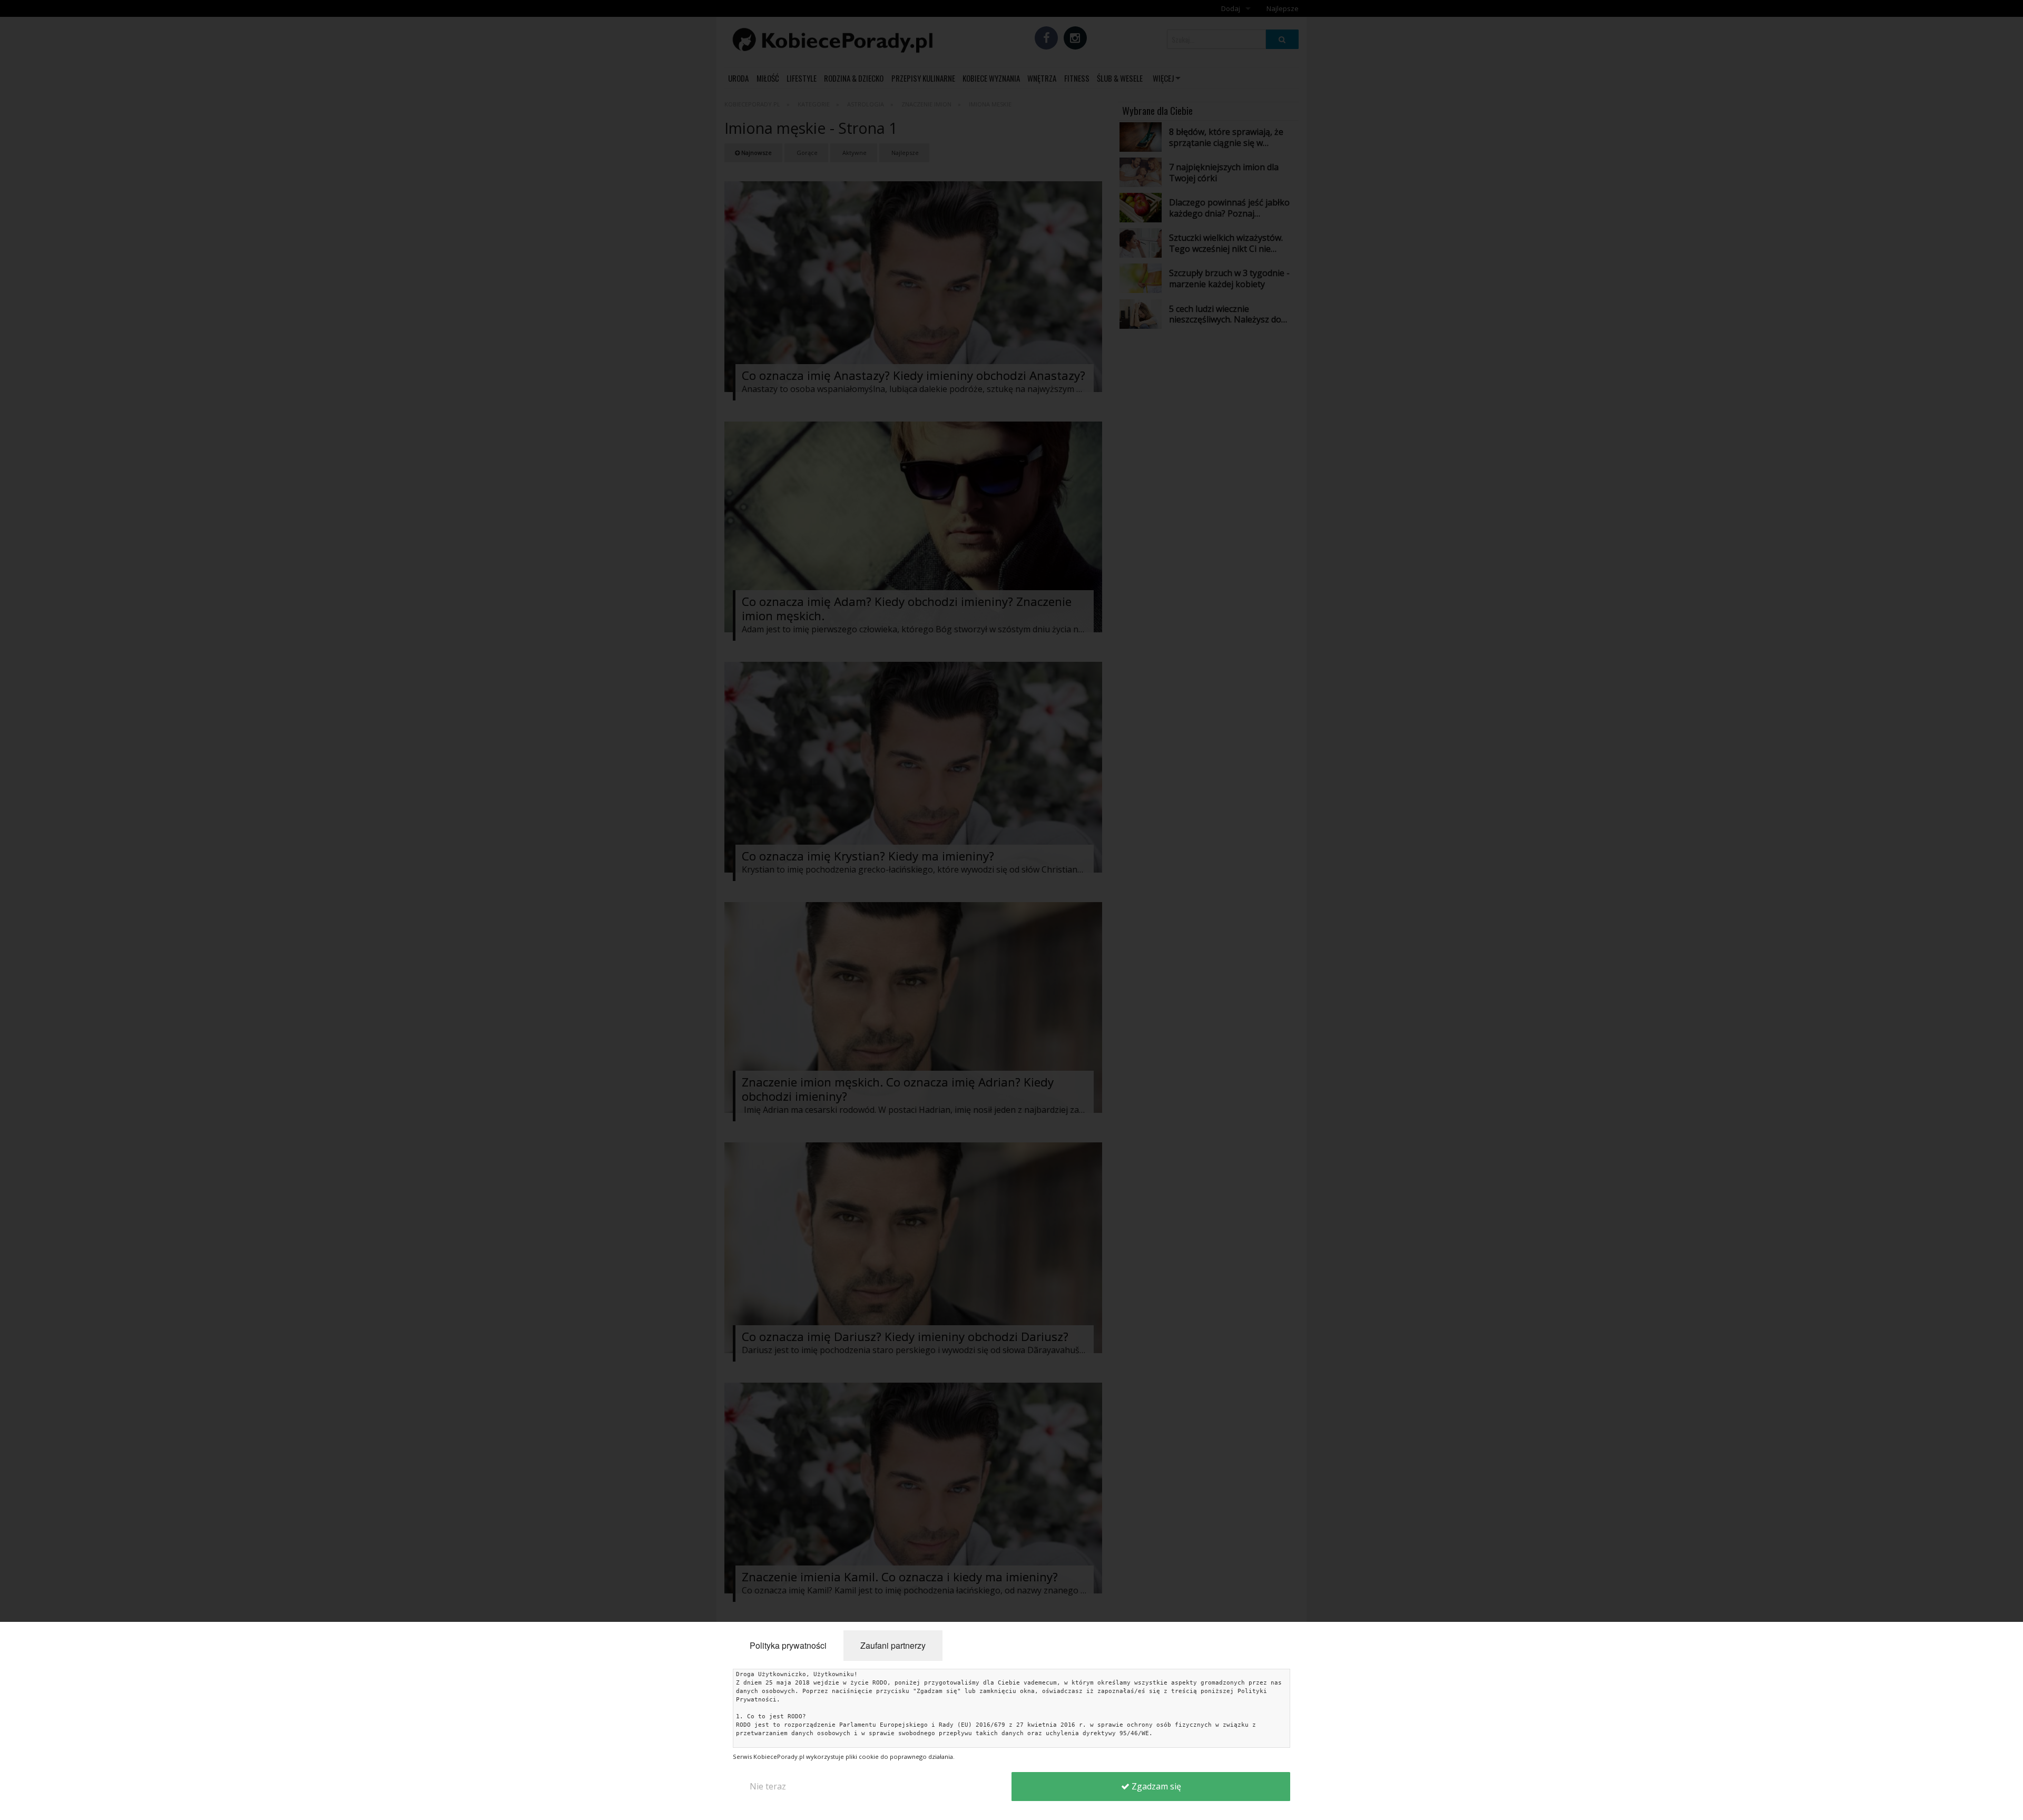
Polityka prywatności (788, 1645)
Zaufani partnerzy (893, 1645)
